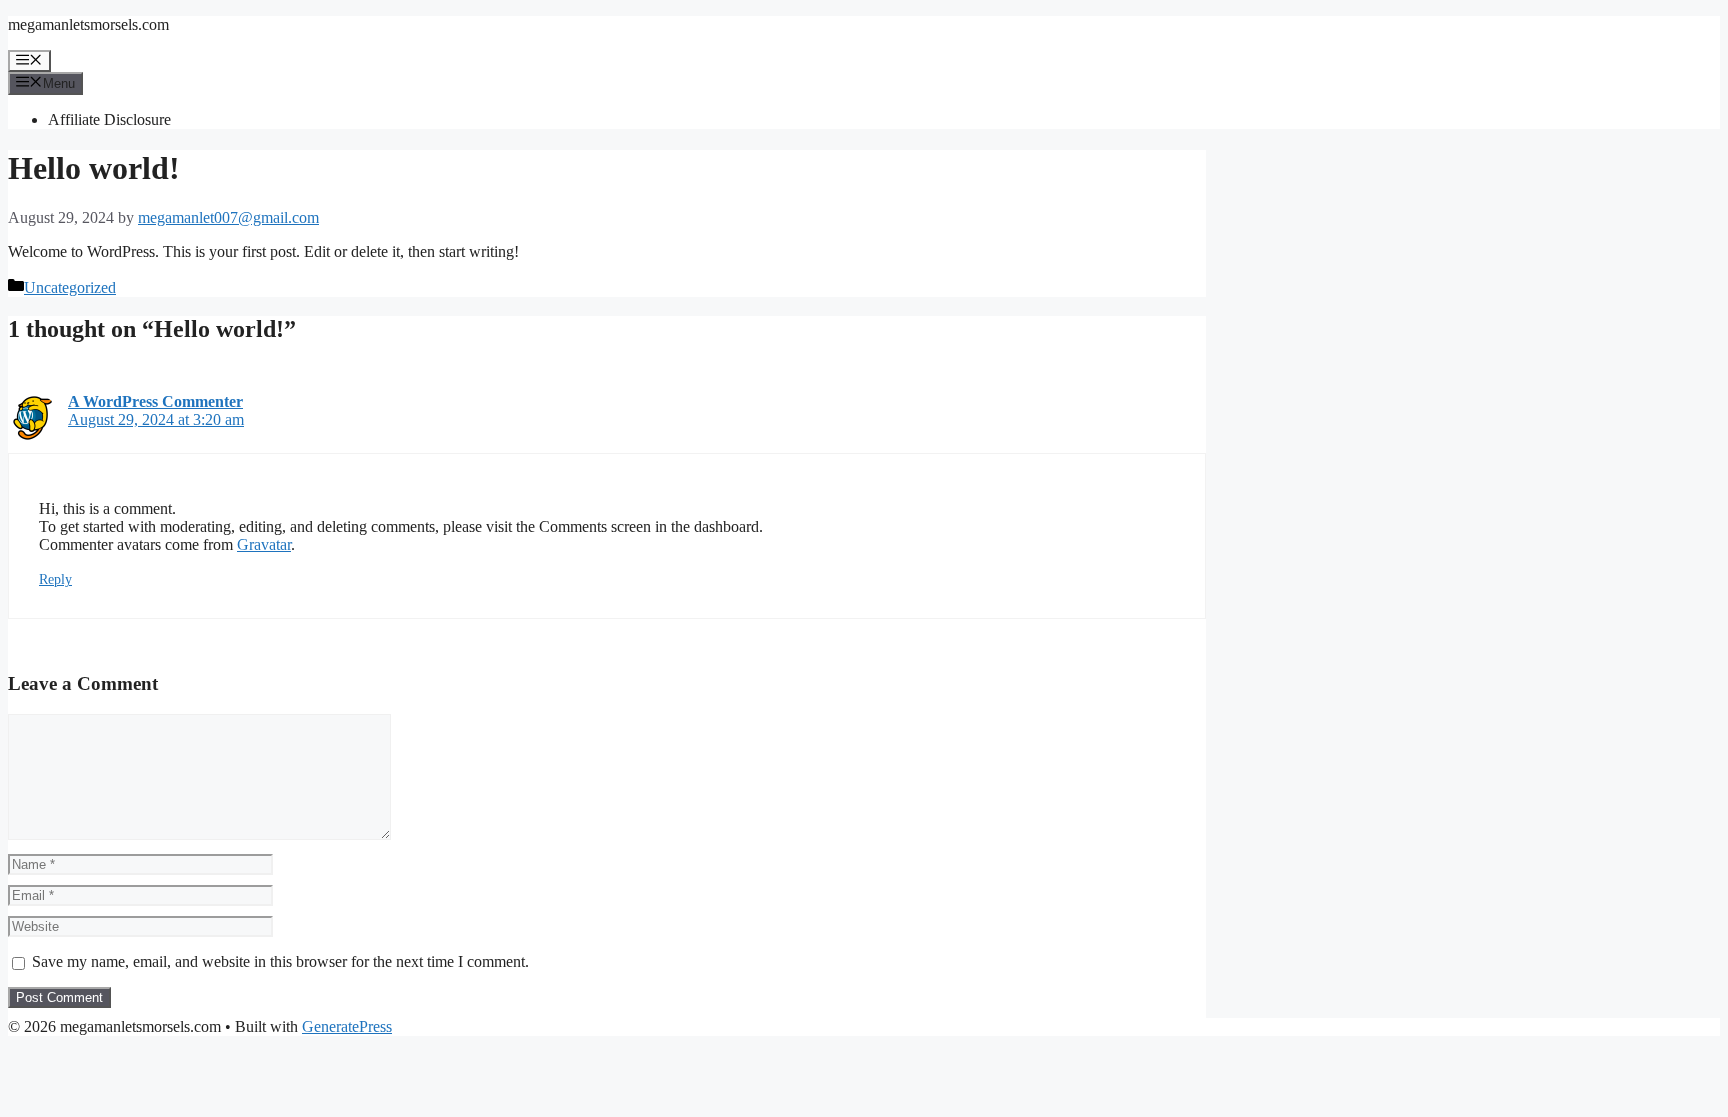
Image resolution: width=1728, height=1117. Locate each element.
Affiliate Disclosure (109, 119)
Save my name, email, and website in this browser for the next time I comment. (280, 961)
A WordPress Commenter (155, 401)
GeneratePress (347, 1026)
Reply (55, 579)
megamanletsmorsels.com (88, 24)
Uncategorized (70, 287)
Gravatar (264, 544)
